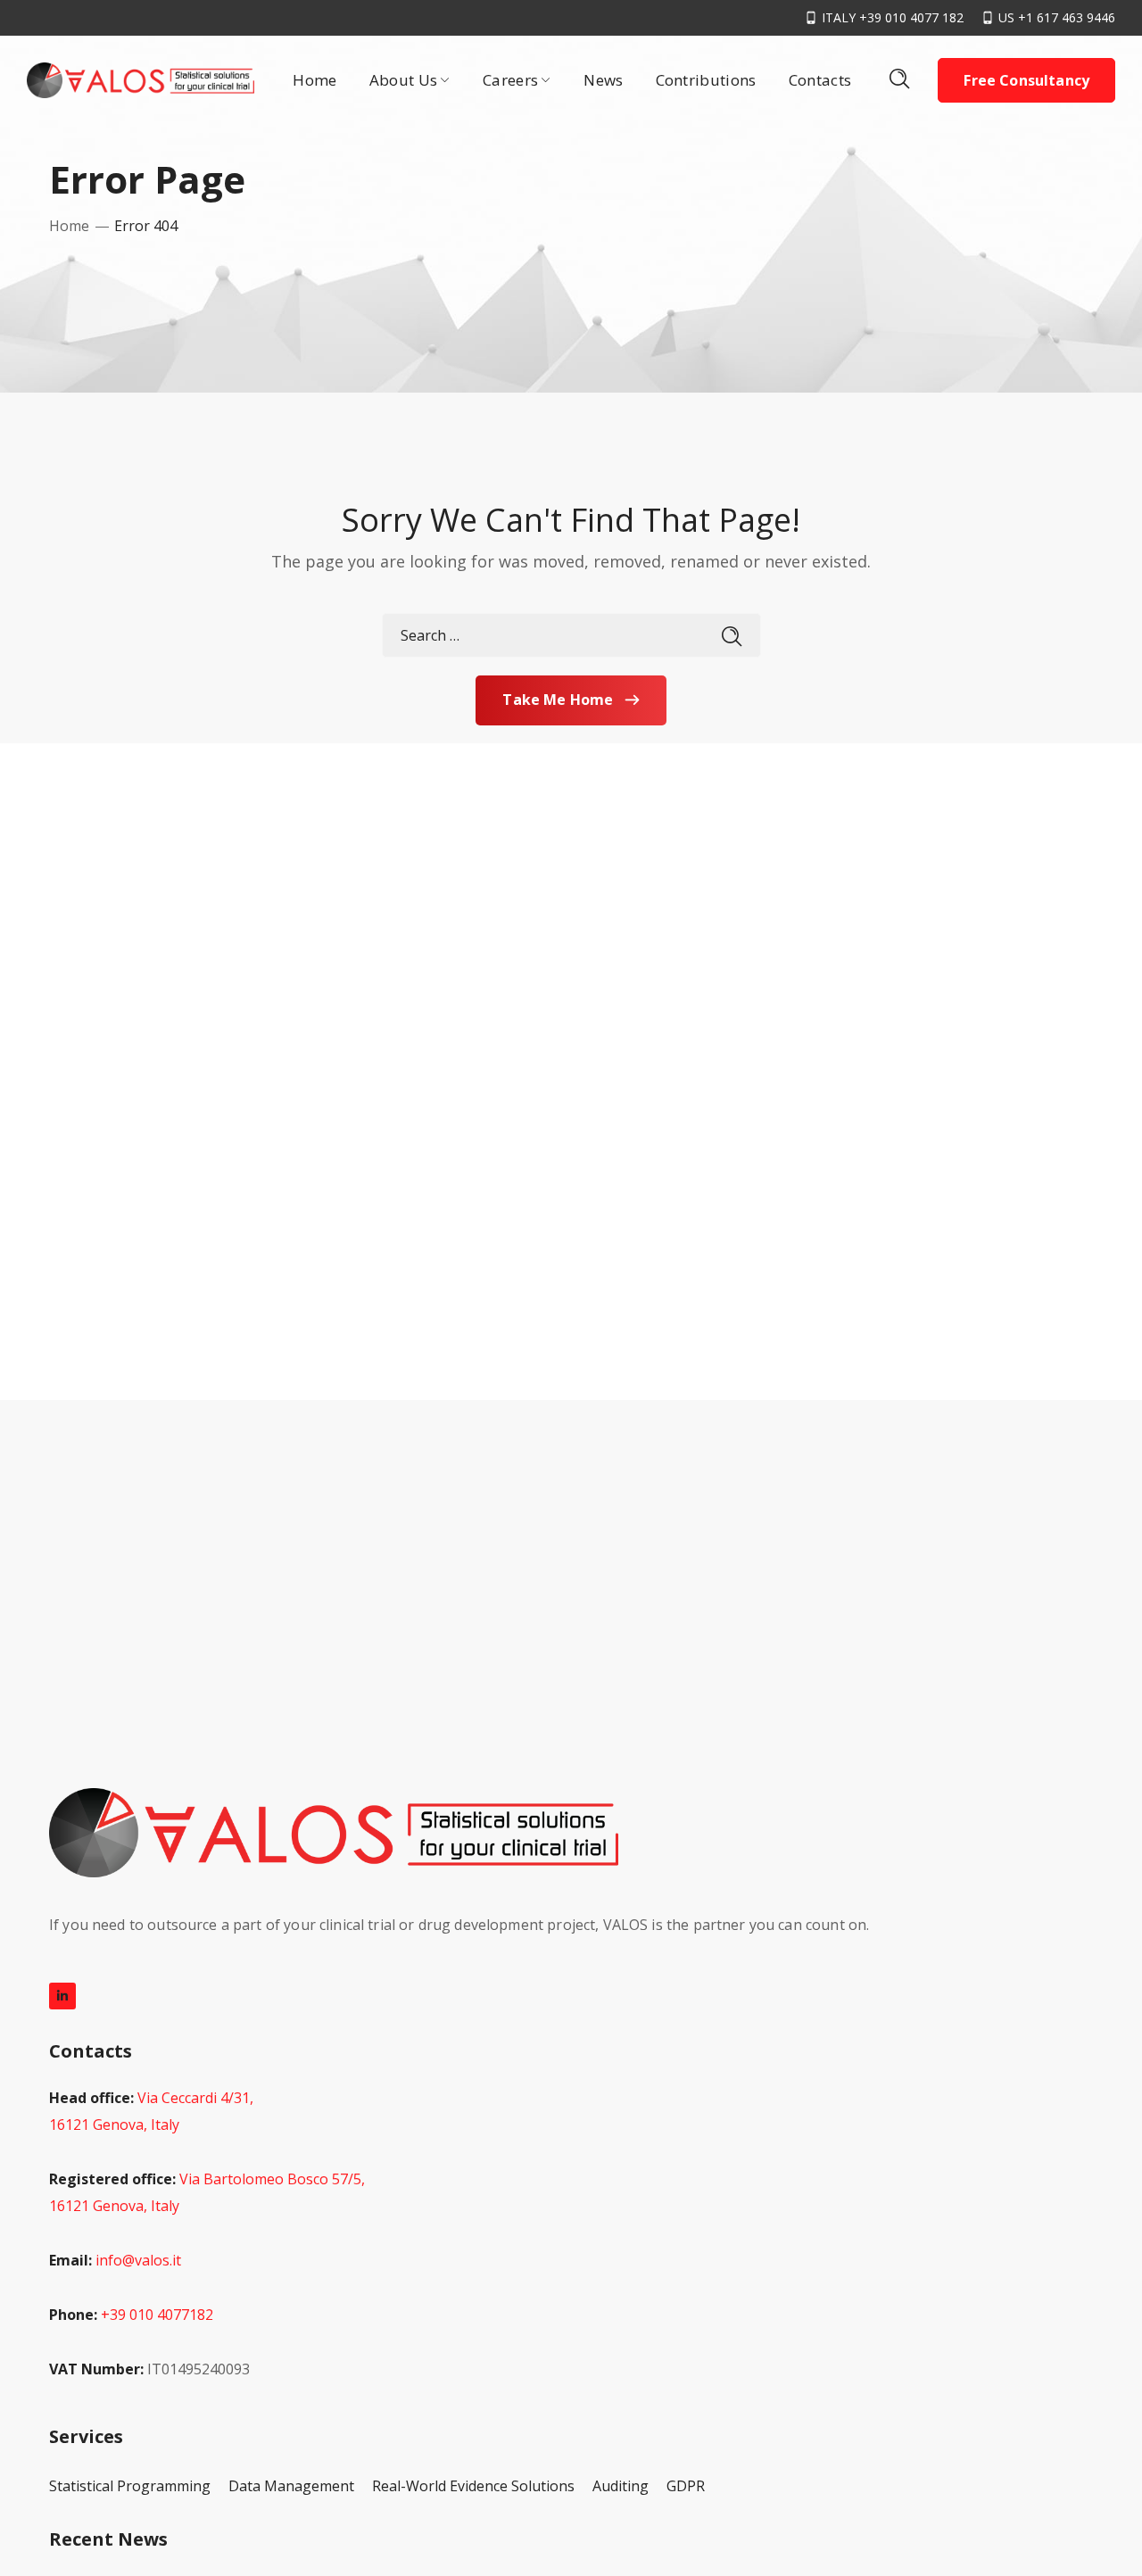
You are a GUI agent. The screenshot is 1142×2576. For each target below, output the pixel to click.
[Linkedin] (62, 1996)
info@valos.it (138, 2260)
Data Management (291, 2486)
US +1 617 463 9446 (1057, 17)
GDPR (686, 2486)
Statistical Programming (130, 2486)
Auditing (621, 2486)
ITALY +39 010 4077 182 (893, 17)
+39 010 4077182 (157, 2315)
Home (69, 226)
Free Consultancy (1026, 80)
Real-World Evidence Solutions (473, 2486)
